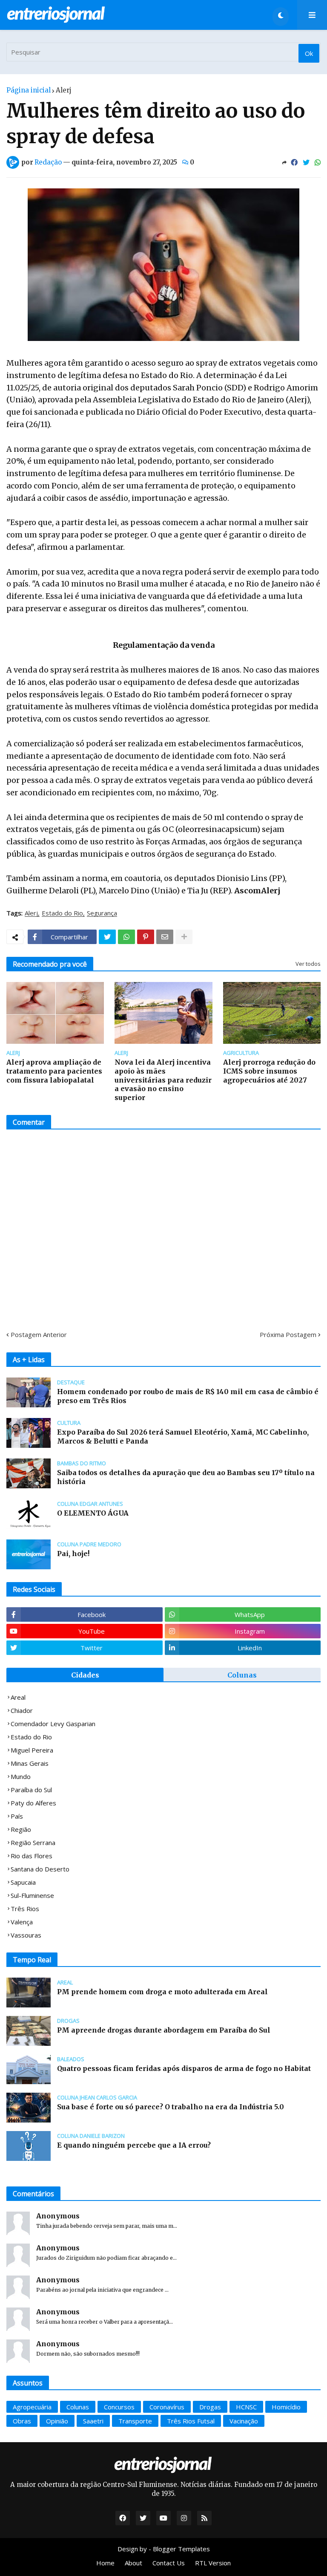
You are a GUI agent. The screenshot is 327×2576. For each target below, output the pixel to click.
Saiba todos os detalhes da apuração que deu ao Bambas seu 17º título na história (186, 1477)
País (17, 1816)
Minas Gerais (30, 1763)
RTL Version (213, 2563)
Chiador (22, 1710)
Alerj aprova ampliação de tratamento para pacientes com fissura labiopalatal (54, 1071)
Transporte (135, 2421)
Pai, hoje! (73, 1554)
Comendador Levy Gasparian (53, 1724)
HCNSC (246, 2407)
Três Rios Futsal (191, 2421)
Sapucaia (23, 1882)
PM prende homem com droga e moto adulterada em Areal (162, 1992)
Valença (22, 1922)
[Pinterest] (146, 937)
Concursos (119, 2407)
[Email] (165, 937)
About (133, 2563)
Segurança (102, 913)
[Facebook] (294, 162)
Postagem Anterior (39, 1334)
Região (21, 1829)
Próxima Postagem (288, 1334)
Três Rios (25, 1909)
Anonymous (58, 2216)
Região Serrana (33, 1842)
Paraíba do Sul (31, 1790)
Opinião (57, 2421)
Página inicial (29, 90)
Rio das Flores (32, 1856)
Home (105, 2563)
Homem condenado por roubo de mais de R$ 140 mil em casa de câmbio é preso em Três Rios (188, 1396)
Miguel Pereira (32, 1750)
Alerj (64, 90)
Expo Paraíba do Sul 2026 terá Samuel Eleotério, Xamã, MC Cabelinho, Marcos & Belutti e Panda (183, 1437)
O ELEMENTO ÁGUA (93, 1513)
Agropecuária (32, 2407)
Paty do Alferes (33, 1803)
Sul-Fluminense (32, 1895)
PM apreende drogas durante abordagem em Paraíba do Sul (164, 2030)
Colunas (242, 1675)
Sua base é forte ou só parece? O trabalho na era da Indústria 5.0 (171, 2107)
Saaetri (93, 2421)
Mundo (21, 1776)
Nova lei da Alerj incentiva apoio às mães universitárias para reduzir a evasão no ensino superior (163, 1080)
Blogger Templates (181, 2549)
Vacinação (244, 2421)
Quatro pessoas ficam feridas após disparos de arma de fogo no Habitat (184, 2068)
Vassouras (26, 1935)
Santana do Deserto (40, 1869)
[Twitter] (306, 162)
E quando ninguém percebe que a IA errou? (134, 2145)
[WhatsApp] (318, 162)
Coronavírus (167, 2407)
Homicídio (286, 2407)
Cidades (85, 1675)
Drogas (210, 2407)
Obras (22, 2421)
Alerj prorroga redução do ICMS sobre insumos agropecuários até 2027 (269, 1071)
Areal (18, 1697)
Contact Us (169, 2563)
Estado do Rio (62, 913)
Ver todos (308, 964)
